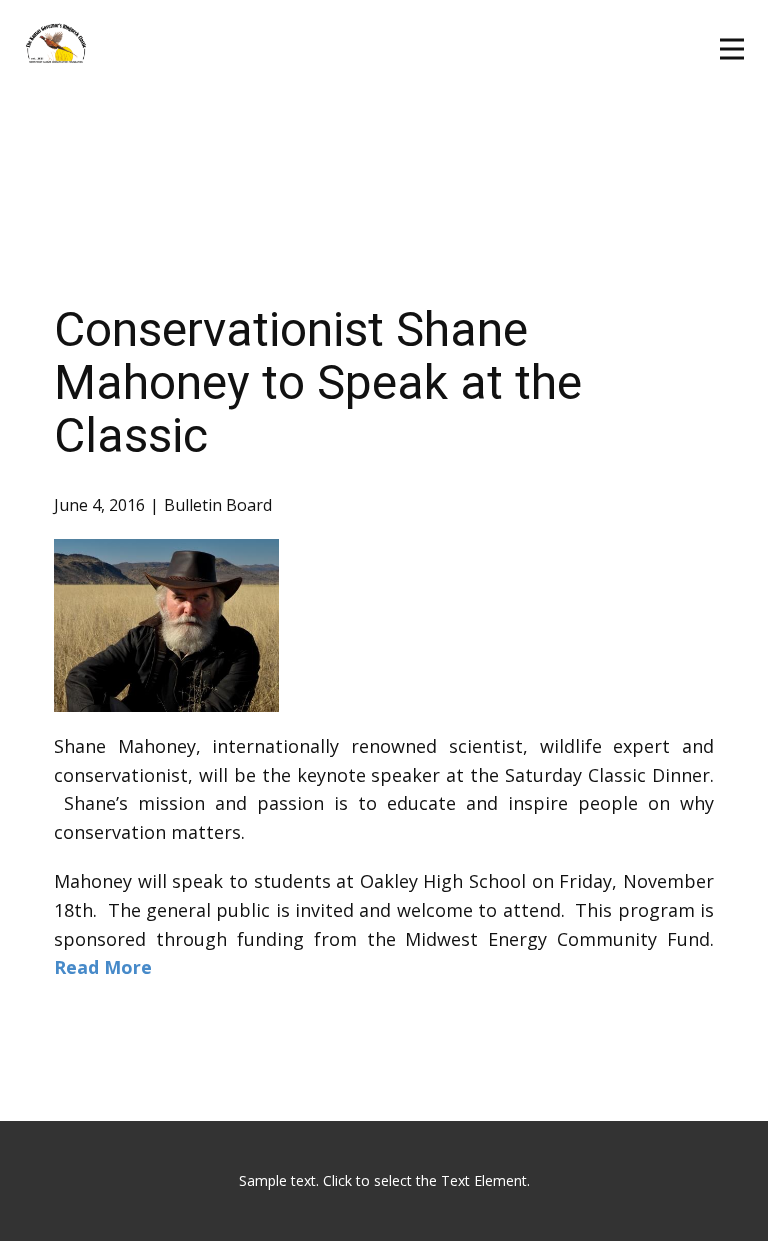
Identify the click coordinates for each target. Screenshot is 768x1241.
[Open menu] (732, 49)
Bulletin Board (218, 505)
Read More (103, 967)
